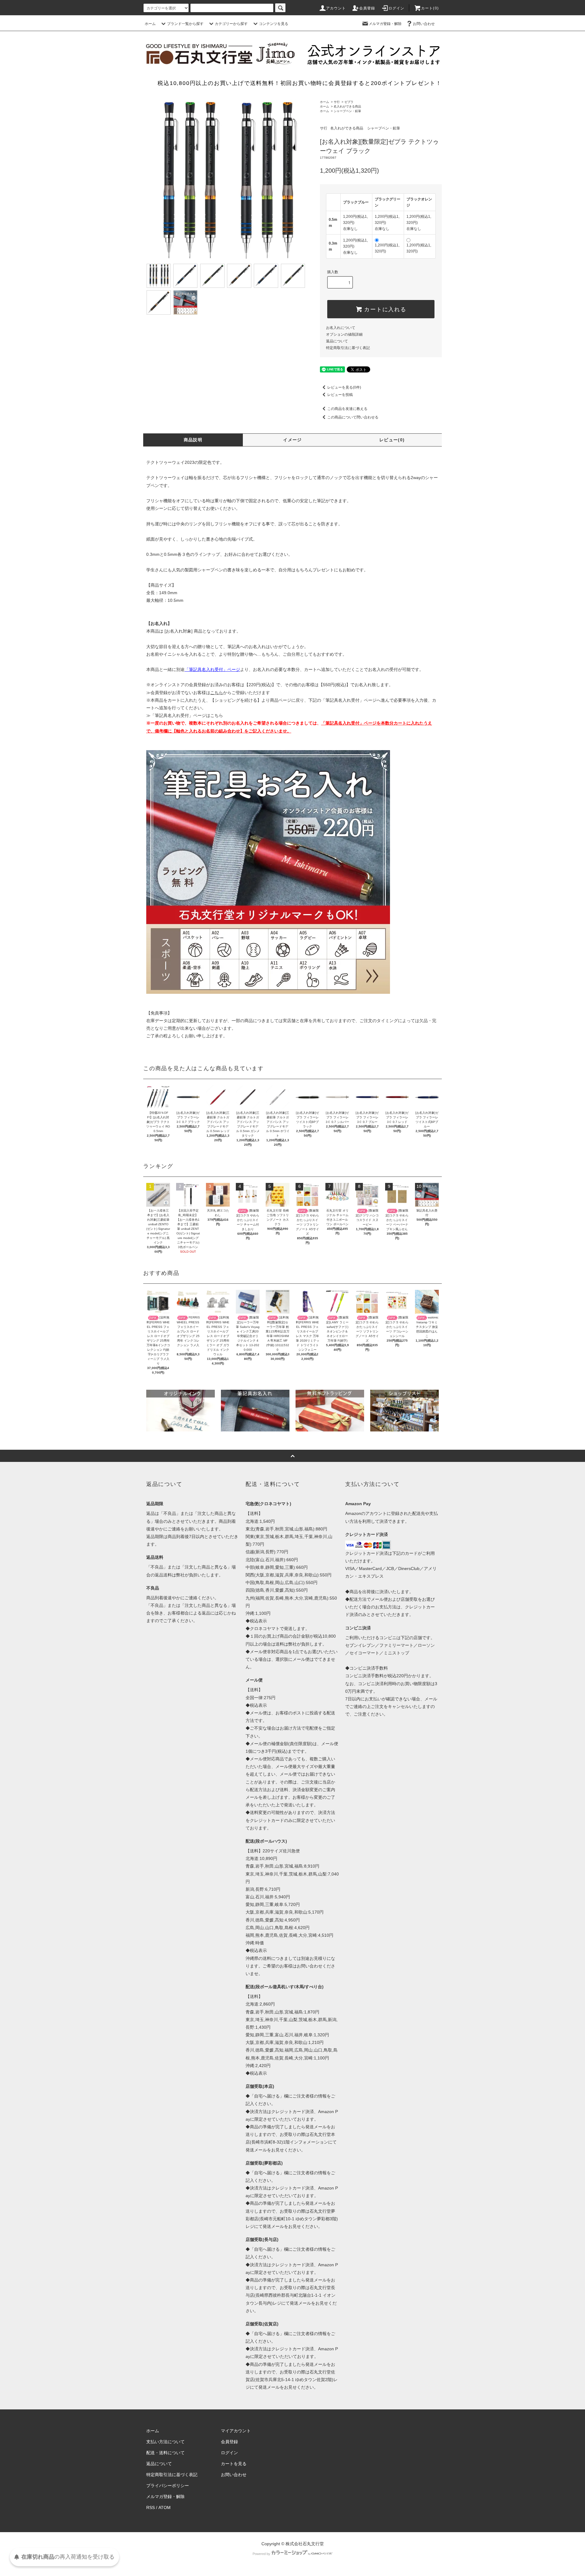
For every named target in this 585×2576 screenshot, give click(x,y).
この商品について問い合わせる (353, 417)
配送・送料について (165, 2453)
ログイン (397, 8)
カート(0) (430, 8)
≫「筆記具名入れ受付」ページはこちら (185, 715)
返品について (337, 341)
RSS (151, 2507)
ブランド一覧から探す (185, 24)
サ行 (337, 102)
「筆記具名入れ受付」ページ (349, 700)
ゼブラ (349, 102)
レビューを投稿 (340, 395)
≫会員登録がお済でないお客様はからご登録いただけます (208, 693)
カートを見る (234, 2464)
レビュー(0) (392, 440)
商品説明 (193, 440)
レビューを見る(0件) (344, 387)
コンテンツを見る (274, 24)
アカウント (336, 8)
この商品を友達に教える (347, 409)
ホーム (150, 24)
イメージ (292, 440)
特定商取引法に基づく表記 (348, 348)
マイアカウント (236, 2431)
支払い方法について (165, 2442)
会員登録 (367, 8)
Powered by (261, 2554)
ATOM (165, 2507)
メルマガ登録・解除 (385, 24)
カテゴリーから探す (231, 24)
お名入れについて (341, 328)
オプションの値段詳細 (344, 334)
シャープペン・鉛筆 (347, 111)
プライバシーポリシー (168, 2486)
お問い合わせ (424, 24)
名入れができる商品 (347, 106)
